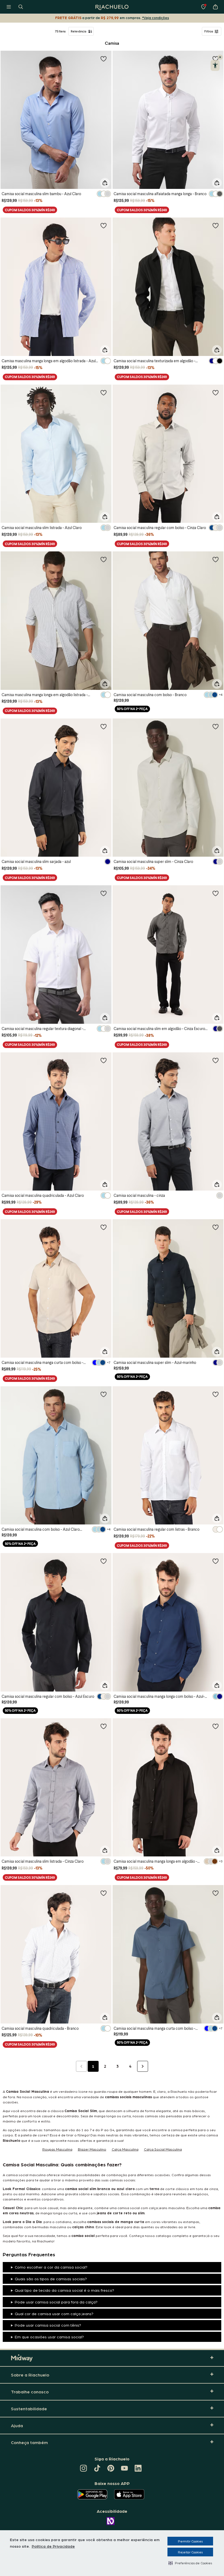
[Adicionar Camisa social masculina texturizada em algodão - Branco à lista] (216, 225)
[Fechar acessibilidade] (220, 57)
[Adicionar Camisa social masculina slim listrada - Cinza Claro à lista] (104, 1726)
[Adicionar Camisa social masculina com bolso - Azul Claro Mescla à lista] (104, 1394)
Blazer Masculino (92, 2149)
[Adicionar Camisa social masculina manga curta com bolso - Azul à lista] (216, 1893)
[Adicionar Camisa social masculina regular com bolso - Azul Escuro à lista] (104, 1561)
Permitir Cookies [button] (190, 2541)
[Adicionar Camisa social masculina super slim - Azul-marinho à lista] (216, 1227)
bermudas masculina (49, 2227)
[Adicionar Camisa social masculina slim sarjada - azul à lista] (104, 726)
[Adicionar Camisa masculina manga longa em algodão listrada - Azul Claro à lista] (104, 225)
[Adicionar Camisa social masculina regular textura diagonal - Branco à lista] (104, 893)
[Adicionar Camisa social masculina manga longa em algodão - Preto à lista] (216, 1726)
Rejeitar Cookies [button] (190, 2552)
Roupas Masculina (57, 2149)
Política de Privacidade (53, 2546)
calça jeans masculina (167, 2208)
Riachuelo (179, 2091)
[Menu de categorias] (9, 7)
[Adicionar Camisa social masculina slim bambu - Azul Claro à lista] (104, 59)
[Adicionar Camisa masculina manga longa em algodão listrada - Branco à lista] (104, 559)
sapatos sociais (106, 2194)
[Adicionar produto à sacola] (105, 183)
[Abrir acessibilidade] (215, 65)
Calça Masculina (125, 2149)
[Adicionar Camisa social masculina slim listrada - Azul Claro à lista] (104, 392)
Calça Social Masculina (163, 2149)
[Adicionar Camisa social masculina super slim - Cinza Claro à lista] (216, 726)
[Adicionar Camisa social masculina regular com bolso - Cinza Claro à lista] (216, 392)
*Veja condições (156, 18)
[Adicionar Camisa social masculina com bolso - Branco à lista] (216, 559)
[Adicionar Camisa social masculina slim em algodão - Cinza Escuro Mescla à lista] (216, 893)
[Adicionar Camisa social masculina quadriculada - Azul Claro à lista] (104, 1060)
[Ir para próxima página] (143, 2066)
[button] (190, 2563)
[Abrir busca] (21, 7)
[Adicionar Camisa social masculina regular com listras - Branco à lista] (216, 1394)
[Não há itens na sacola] (215, 7)
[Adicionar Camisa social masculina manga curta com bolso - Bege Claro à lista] (104, 1227)
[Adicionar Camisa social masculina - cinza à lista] (216, 1060)
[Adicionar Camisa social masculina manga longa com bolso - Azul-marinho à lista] (216, 1561)
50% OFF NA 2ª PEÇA (132, 709)
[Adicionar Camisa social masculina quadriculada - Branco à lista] (104, 1893)
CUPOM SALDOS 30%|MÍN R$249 (30, 210)
